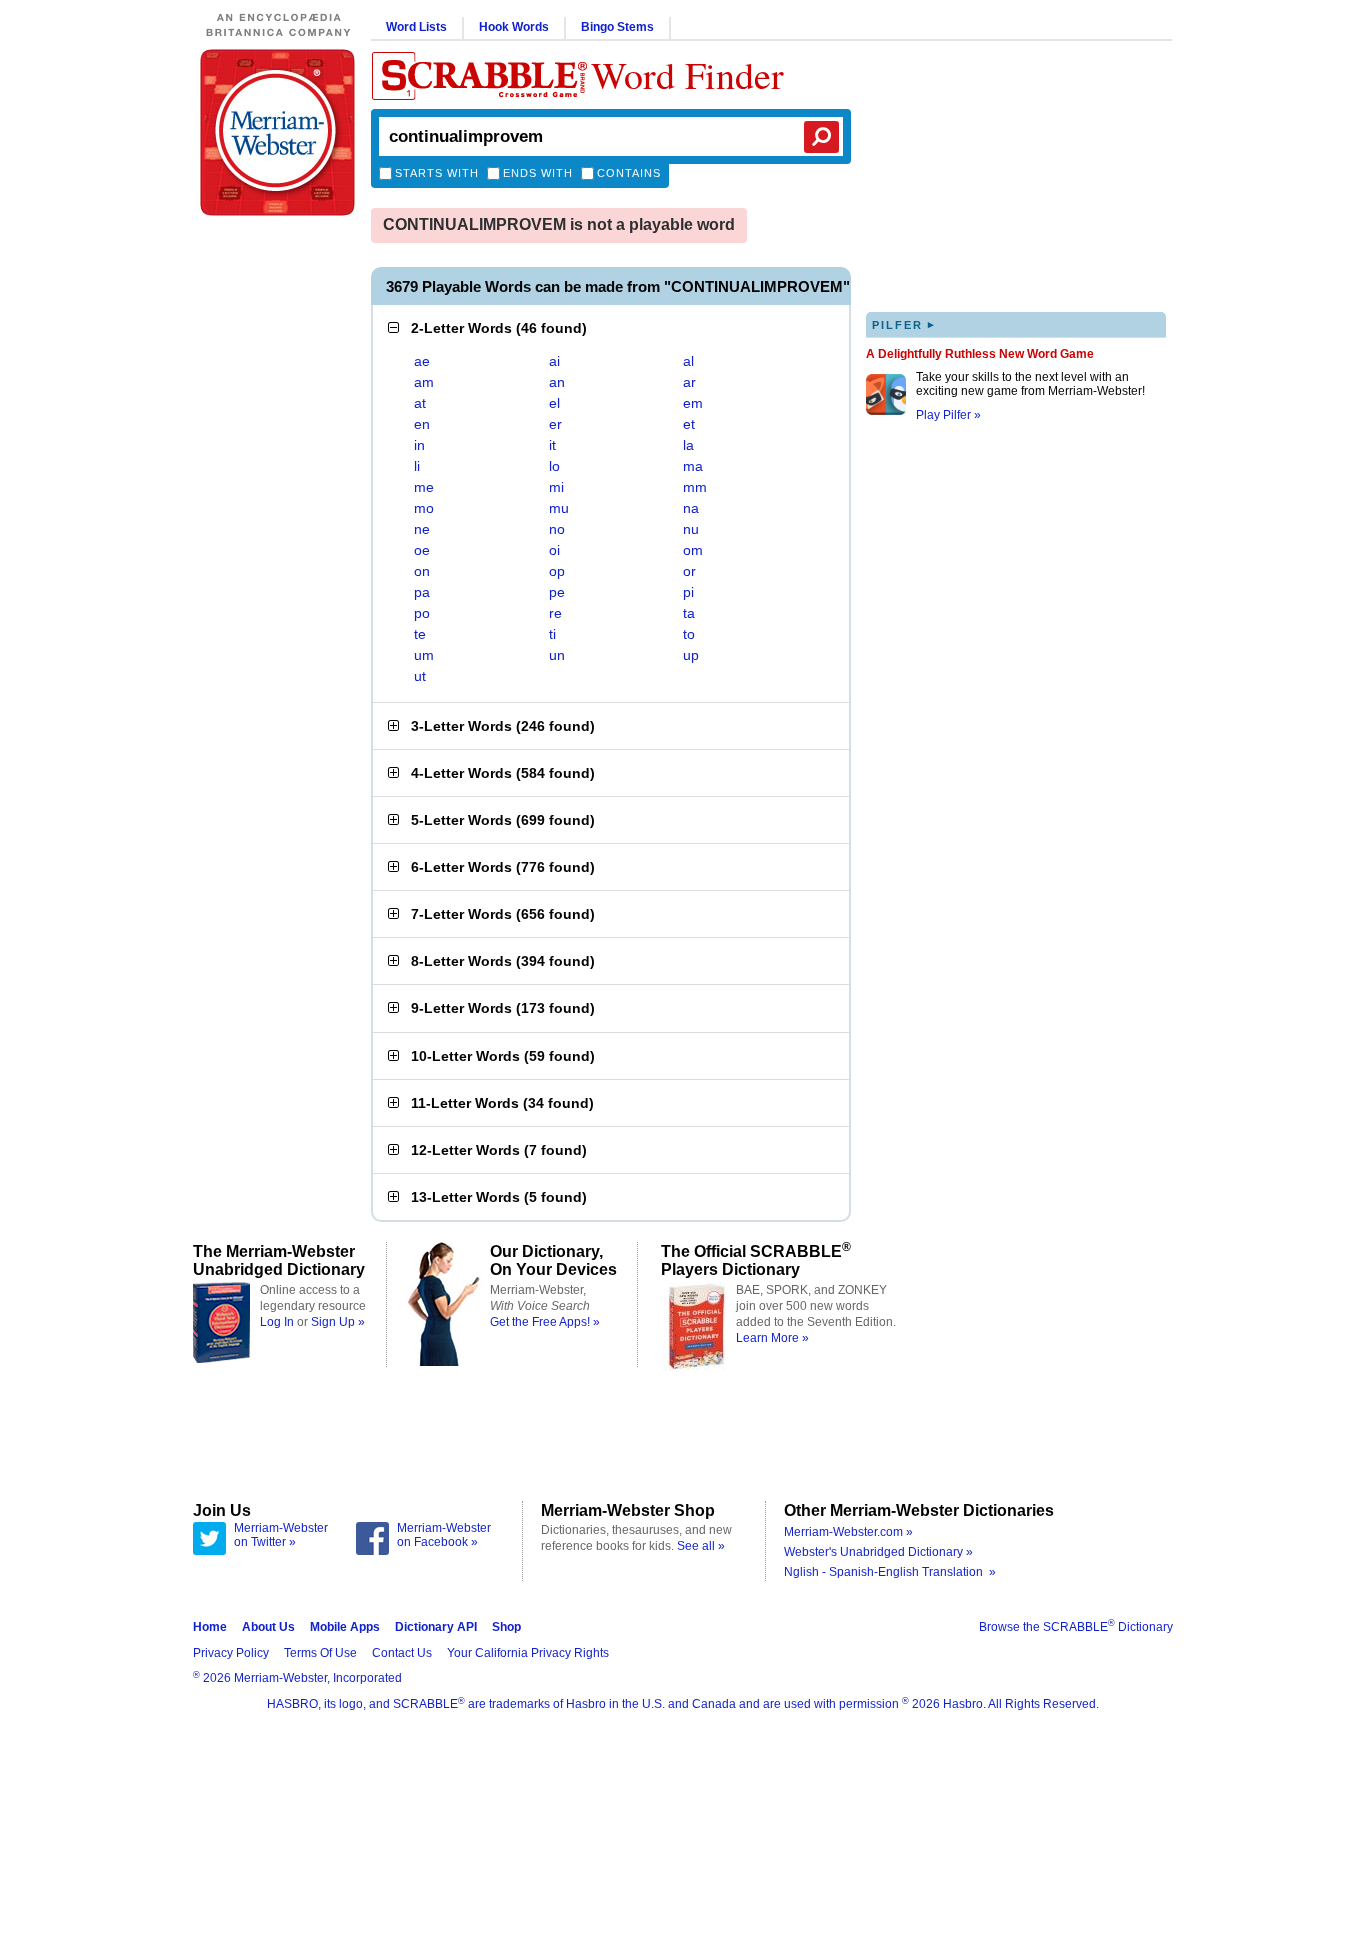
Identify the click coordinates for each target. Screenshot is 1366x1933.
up (691, 655)
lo (554, 466)
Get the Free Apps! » (545, 1322)
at (420, 403)
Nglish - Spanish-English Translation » (890, 1572)
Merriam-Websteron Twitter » (281, 1535)
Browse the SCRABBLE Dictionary (1076, 1627)
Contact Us (402, 1653)
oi (554, 550)
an (557, 382)
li (417, 466)
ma (693, 466)
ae (422, 361)
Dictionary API (436, 1627)
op (557, 571)
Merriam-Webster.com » (848, 1532)
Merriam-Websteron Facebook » (444, 1535)
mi (556, 487)
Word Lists (416, 27)
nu (691, 529)
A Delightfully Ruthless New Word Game (980, 354)
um (424, 655)
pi (688, 592)
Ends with (538, 173)
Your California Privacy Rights (528, 1653)
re (555, 613)
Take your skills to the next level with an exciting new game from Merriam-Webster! (1030, 384)
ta (689, 613)
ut (420, 676)
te (420, 634)
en (422, 424)
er (555, 424)
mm (695, 487)
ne (422, 529)
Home (210, 1627)
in (419, 445)
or (689, 571)
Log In (277, 1322)
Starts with (437, 173)
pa (422, 592)
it (552, 445)
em (693, 403)
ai (554, 361)
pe (557, 592)
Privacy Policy (231, 1653)
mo (424, 508)
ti (552, 634)
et (689, 424)
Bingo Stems (617, 27)
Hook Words (514, 27)
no (557, 529)
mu (559, 508)
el (554, 403)
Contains (629, 173)
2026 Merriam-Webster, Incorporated (297, 1678)
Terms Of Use (320, 1653)
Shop (506, 1627)
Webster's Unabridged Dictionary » (878, 1552)
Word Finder (687, 74)
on (422, 571)
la (688, 445)
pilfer (904, 324)
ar (689, 382)
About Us (268, 1627)
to (689, 634)
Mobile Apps (345, 1627)
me (424, 487)
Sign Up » (338, 1322)
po (422, 613)
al (688, 361)
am (424, 382)
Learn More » (772, 1338)
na (691, 508)
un (557, 655)
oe (422, 550)
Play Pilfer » (948, 415)
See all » (701, 1546)
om (693, 550)
